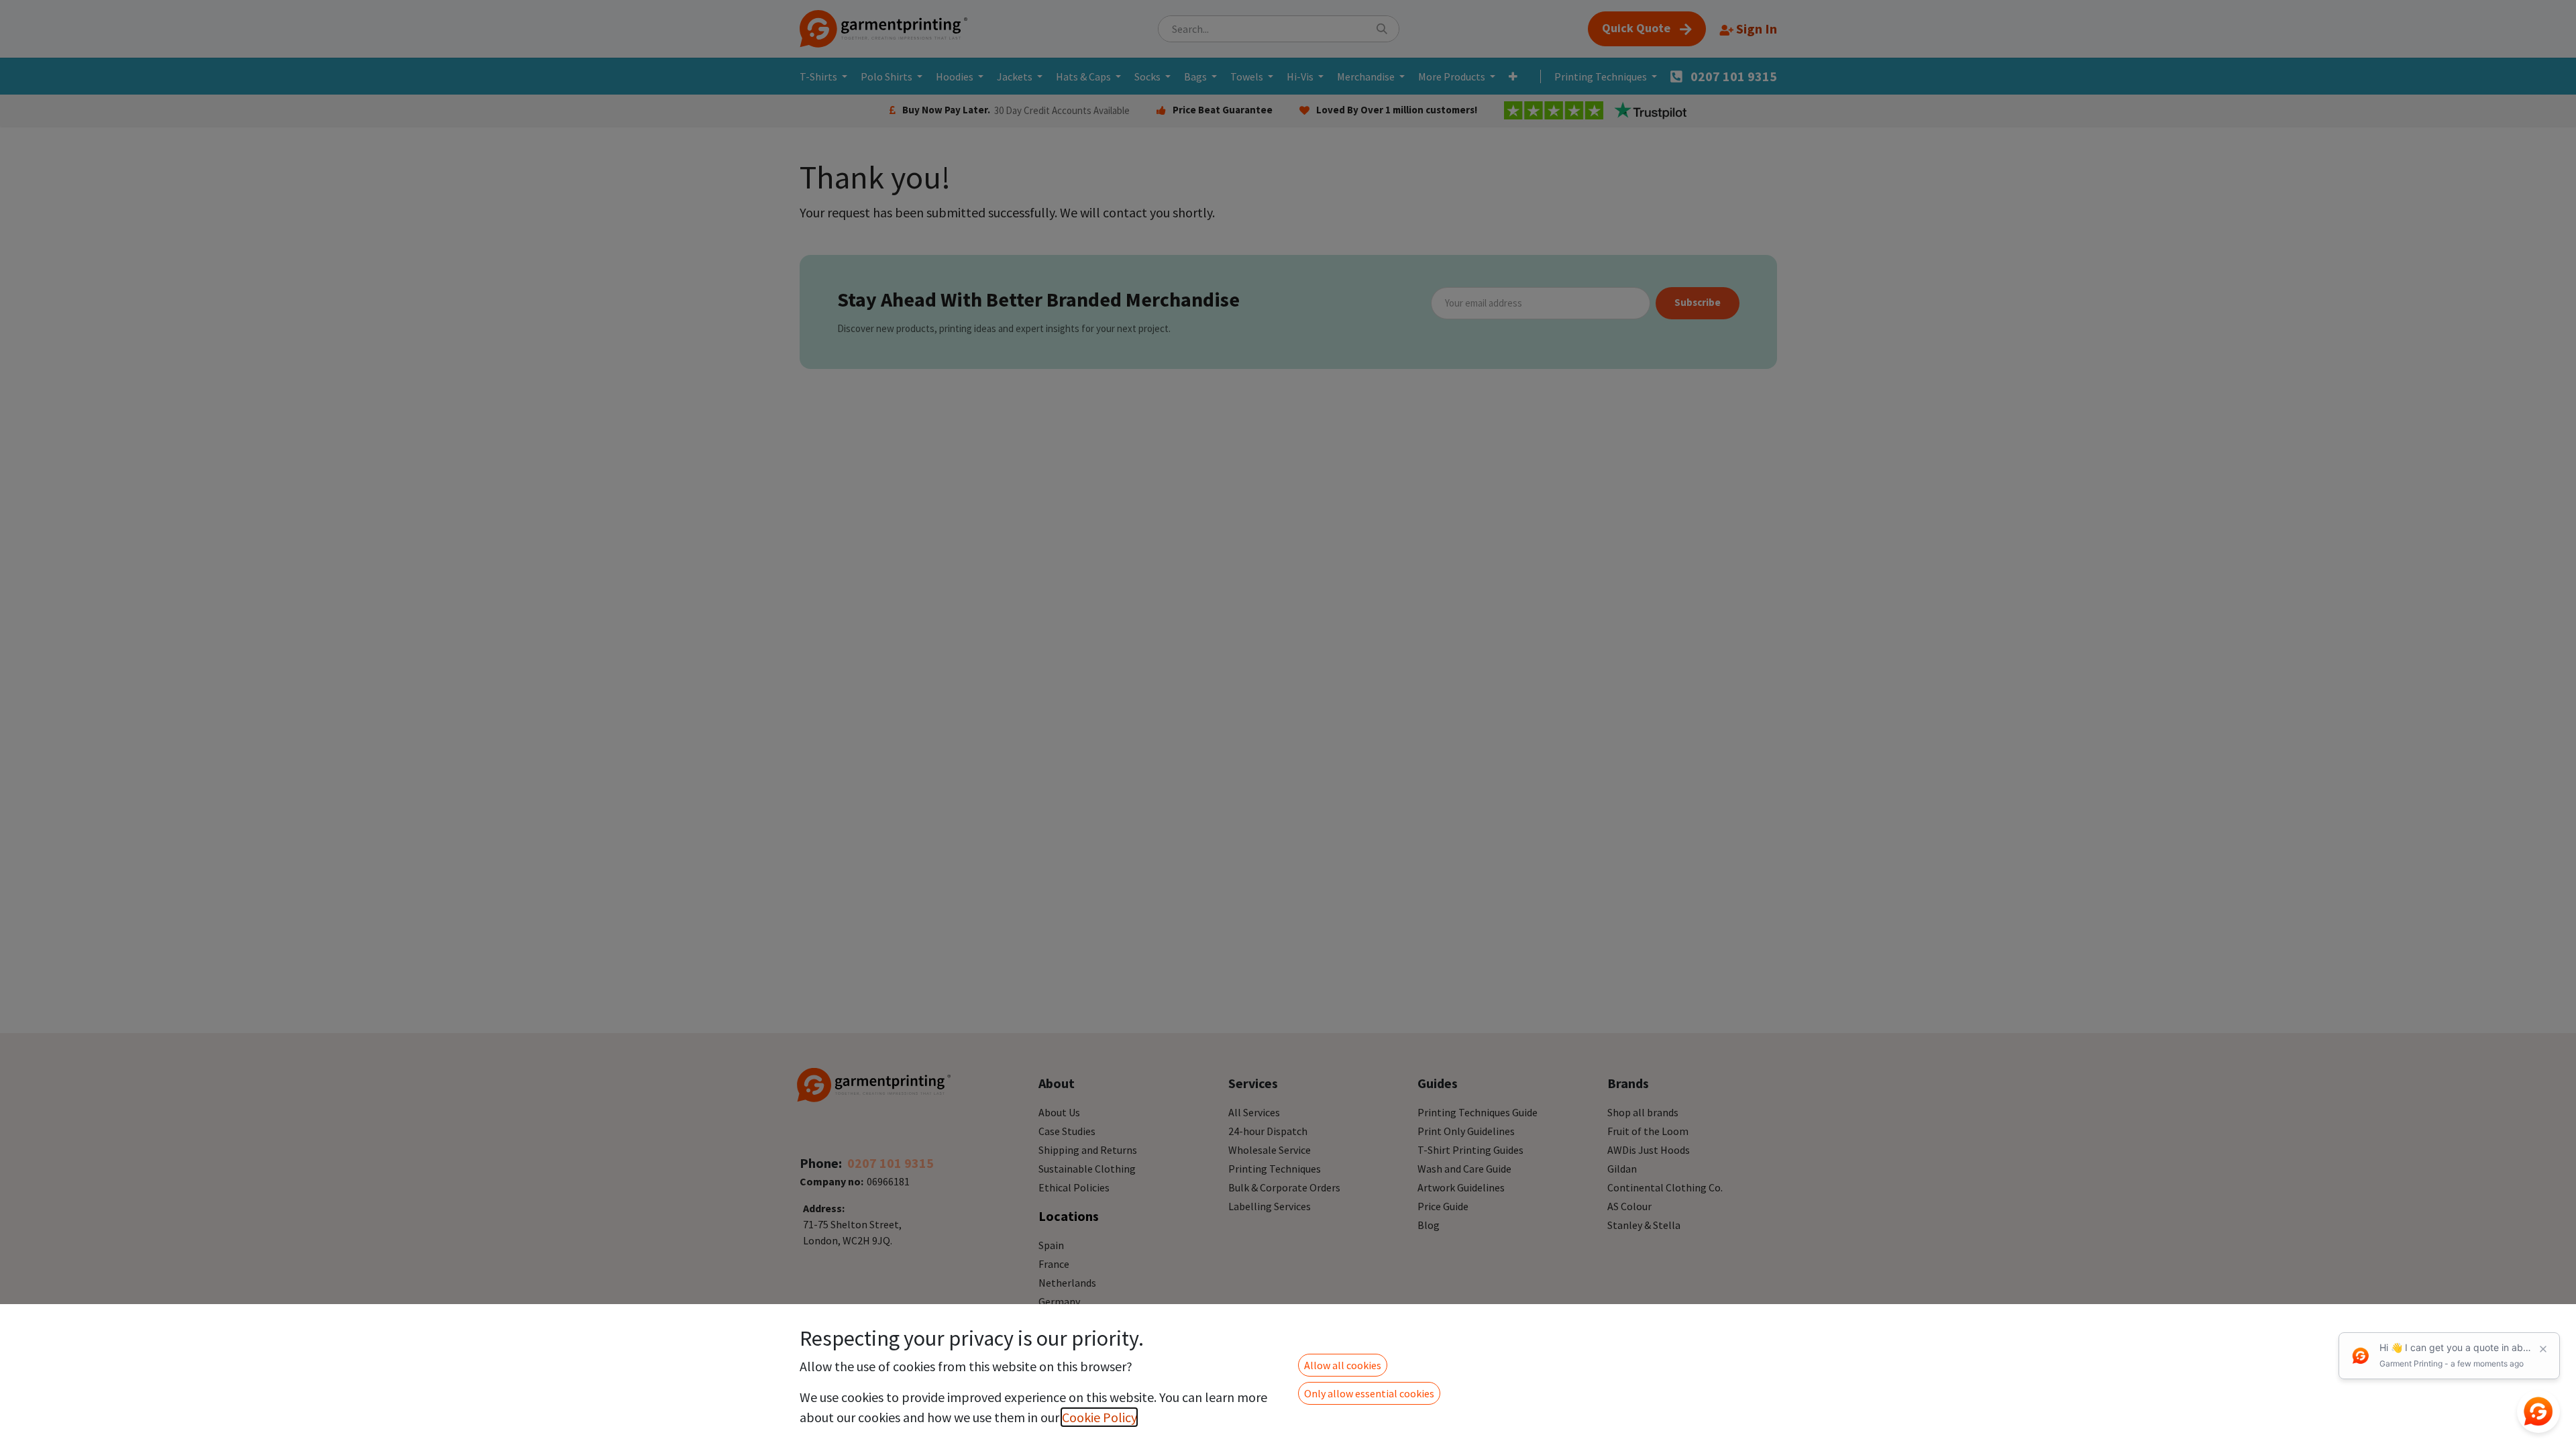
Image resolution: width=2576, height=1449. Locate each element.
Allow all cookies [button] (1343, 1365)
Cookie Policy (1099, 1417)
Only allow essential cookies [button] (1369, 1393)
